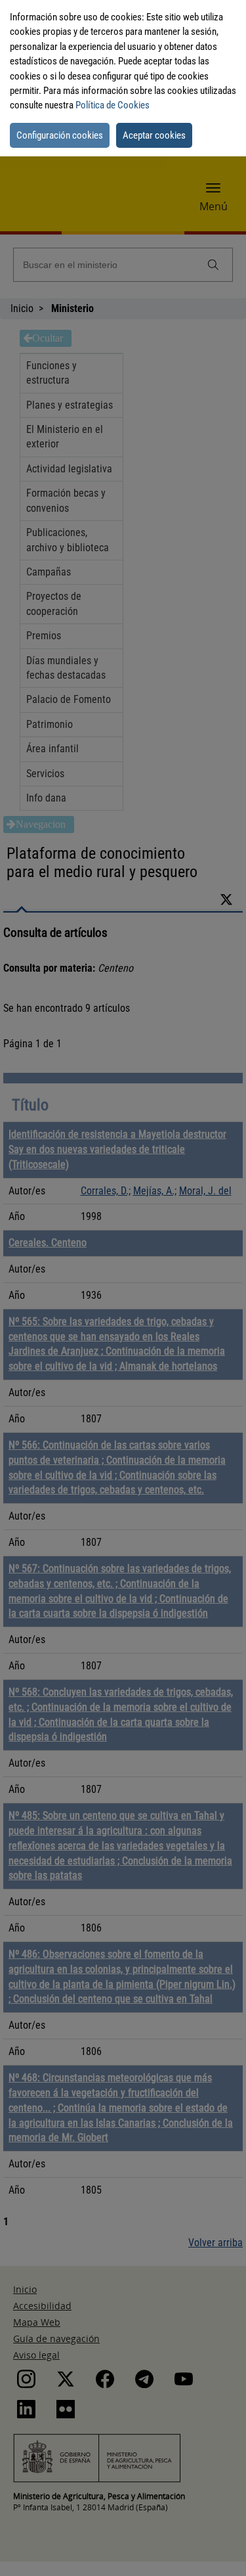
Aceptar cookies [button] (154, 135)
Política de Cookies (113, 105)
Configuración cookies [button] (60, 135)
